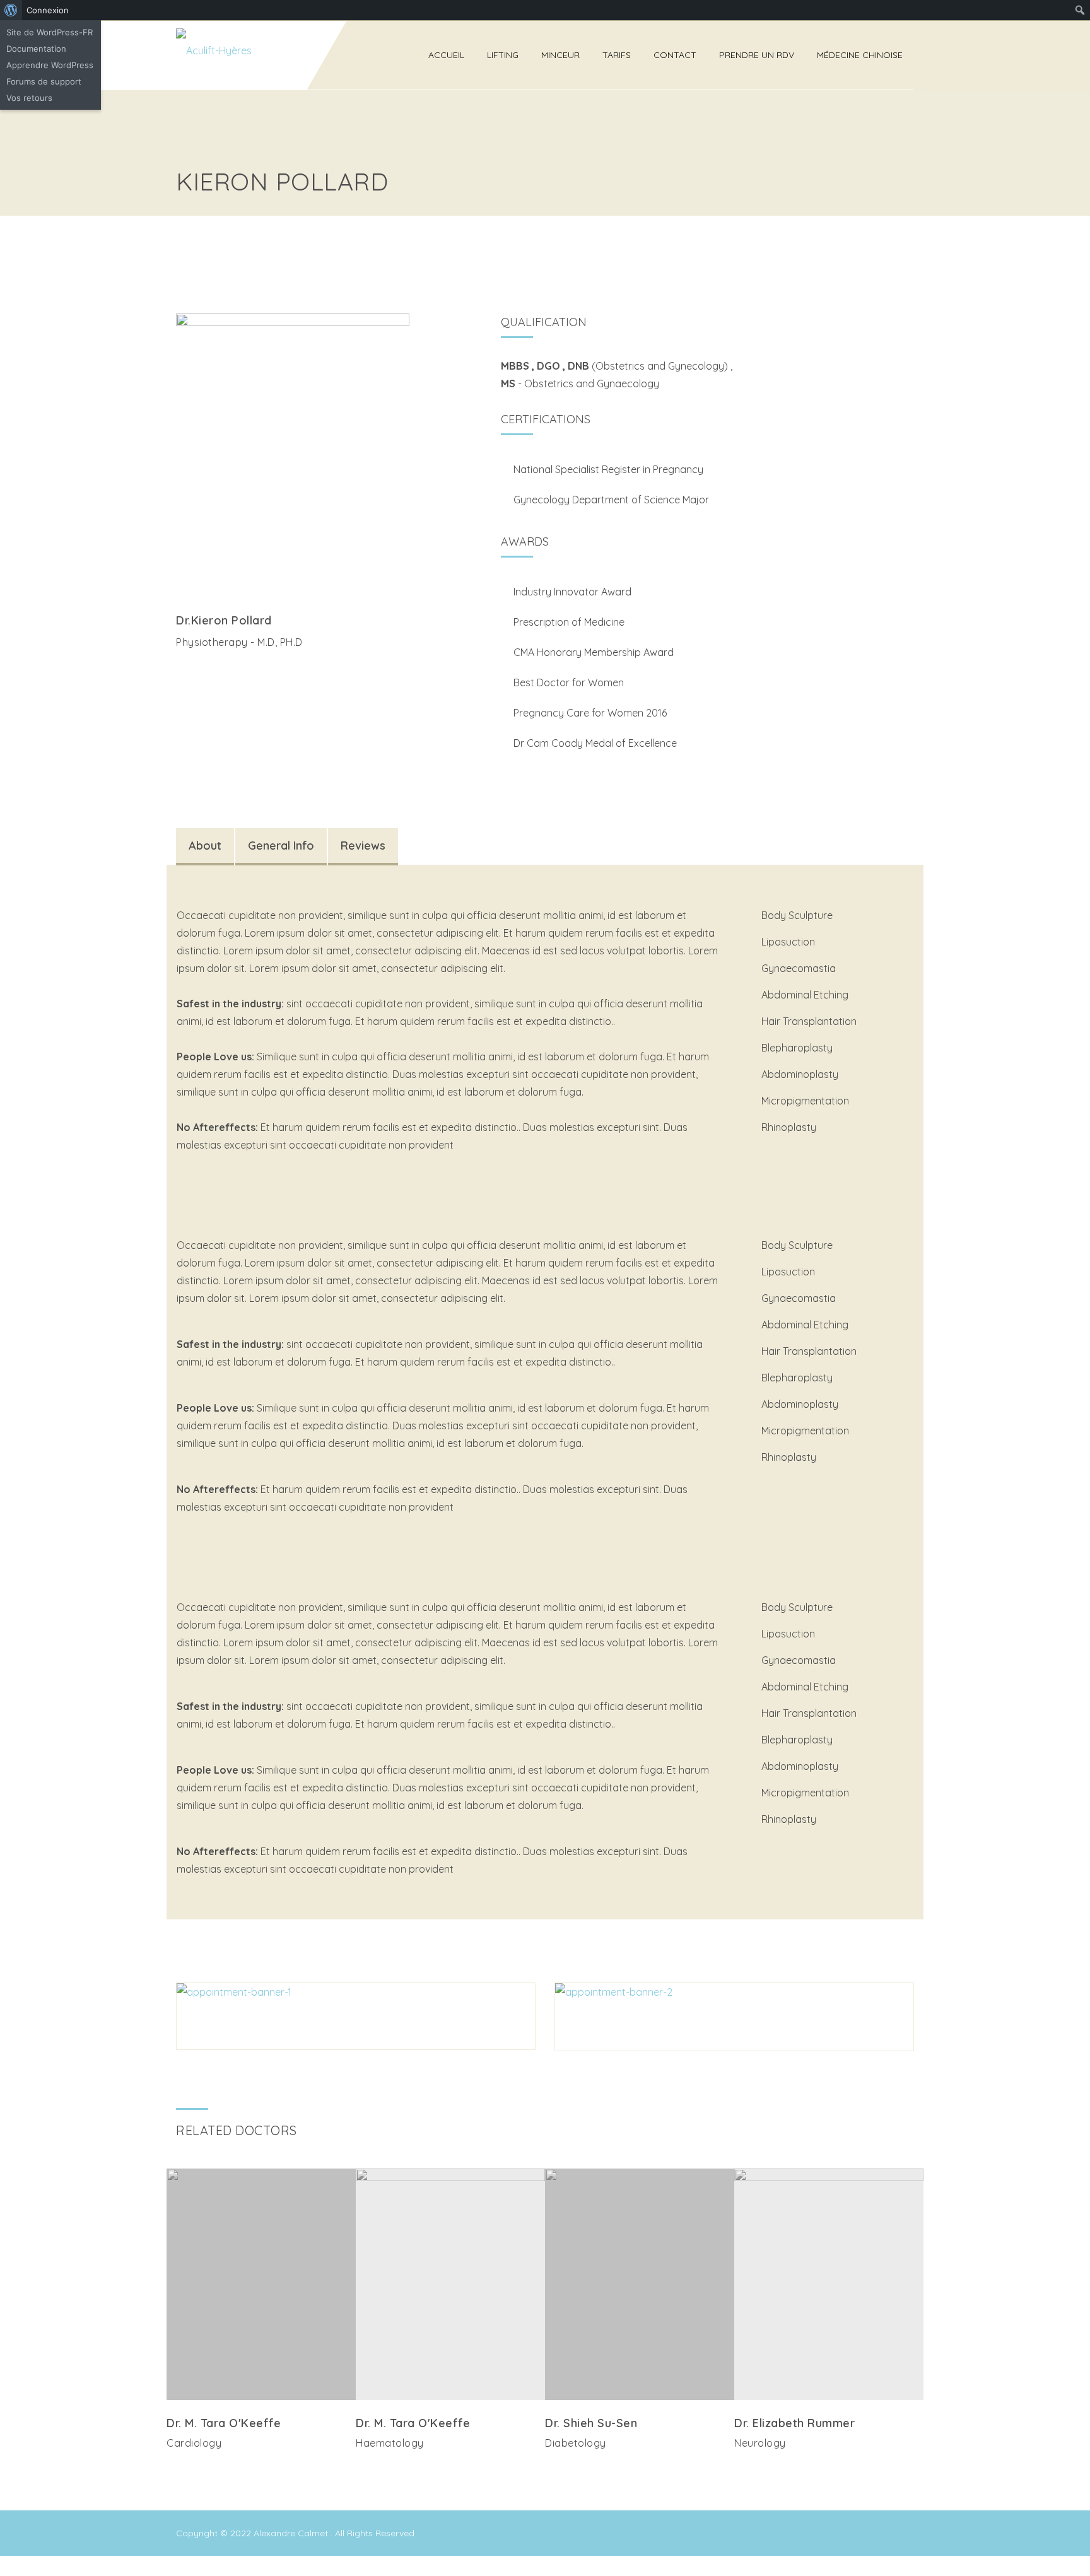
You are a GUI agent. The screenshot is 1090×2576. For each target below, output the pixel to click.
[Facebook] (203, 670)
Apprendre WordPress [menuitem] (50, 65)
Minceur (560, 55)
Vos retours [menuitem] (29, 98)
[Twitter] (183, 670)
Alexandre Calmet (292, 2533)
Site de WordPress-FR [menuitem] (50, 32)
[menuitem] (11, 10)
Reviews (363, 846)
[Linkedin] (276, 2469)
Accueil (446, 55)
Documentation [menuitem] (36, 49)
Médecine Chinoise (860, 55)
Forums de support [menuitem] (44, 81)
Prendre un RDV (757, 55)
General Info (281, 846)
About (205, 846)
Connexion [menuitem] (48, 10)
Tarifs (617, 55)
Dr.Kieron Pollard (224, 620)
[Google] (223, 670)
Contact (675, 55)
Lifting (503, 55)
